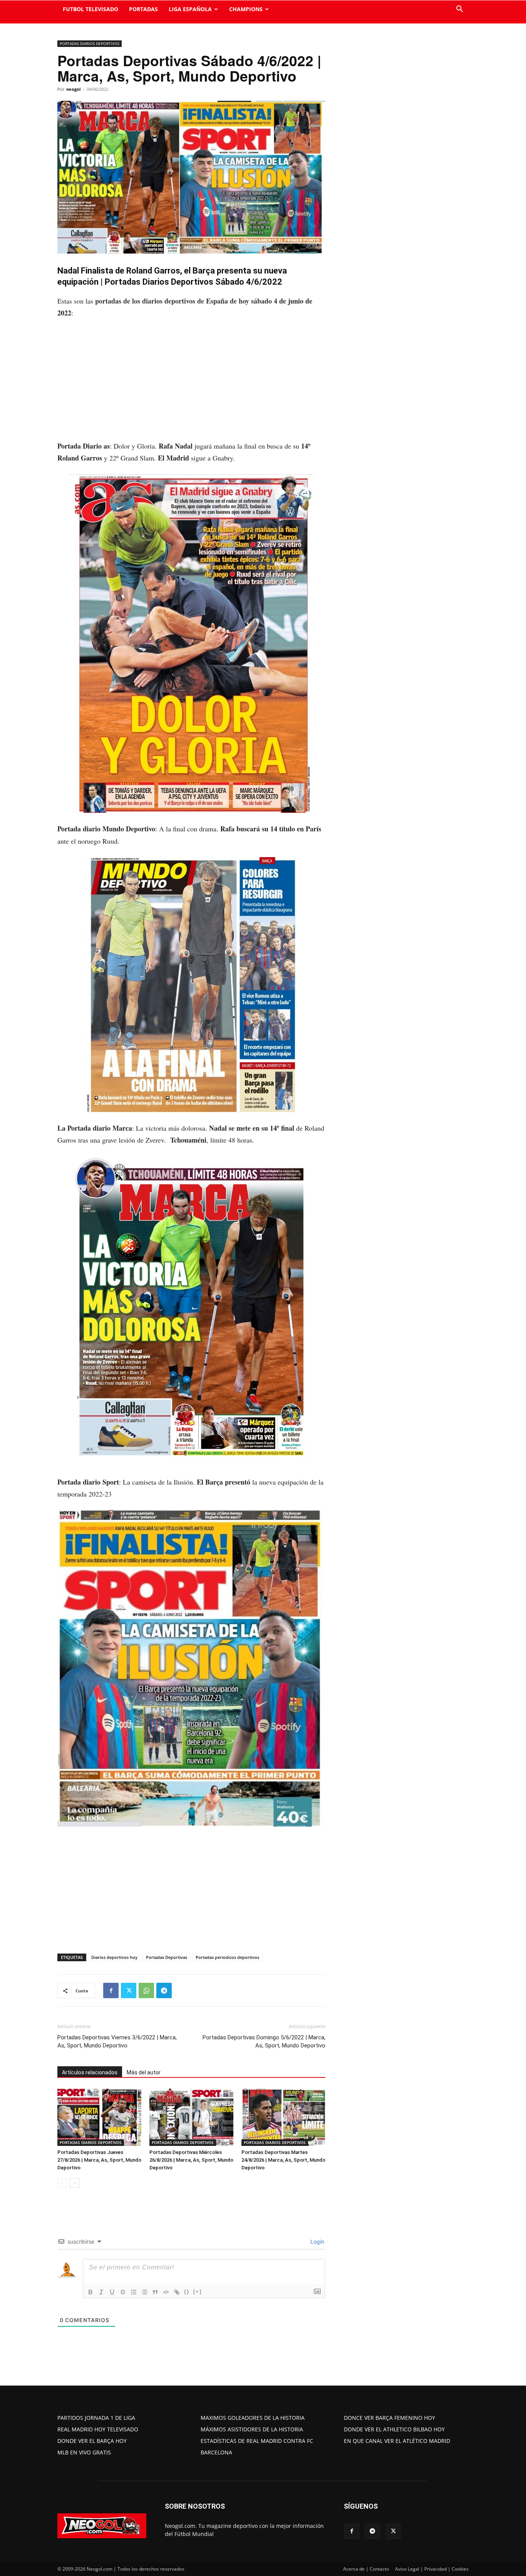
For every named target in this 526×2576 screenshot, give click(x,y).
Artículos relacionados (90, 2072)
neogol (73, 89)
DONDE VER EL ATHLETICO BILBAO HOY (394, 2429)
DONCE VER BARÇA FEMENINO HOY (389, 2418)
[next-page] (75, 2183)
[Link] (177, 2292)
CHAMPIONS (246, 9)
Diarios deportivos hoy (114, 1957)
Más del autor (144, 2072)
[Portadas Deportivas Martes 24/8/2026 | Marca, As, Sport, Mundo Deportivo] (283, 2117)
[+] (198, 2292)
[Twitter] (129, 1990)
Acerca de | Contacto (366, 2569)
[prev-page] (62, 2183)
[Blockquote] (155, 2292)
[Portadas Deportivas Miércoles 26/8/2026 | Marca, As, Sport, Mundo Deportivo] (191, 2117)
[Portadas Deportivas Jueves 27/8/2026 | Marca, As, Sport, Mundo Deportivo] (99, 2117)
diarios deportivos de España (185, 301)
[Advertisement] (191, 383)
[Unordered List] (144, 2292)
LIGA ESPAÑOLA (190, 9)
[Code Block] (166, 2292)
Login (317, 2241)
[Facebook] (111, 1990)
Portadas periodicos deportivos (227, 1957)
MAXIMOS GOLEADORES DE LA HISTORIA (253, 2418)
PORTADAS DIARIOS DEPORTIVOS (90, 43)
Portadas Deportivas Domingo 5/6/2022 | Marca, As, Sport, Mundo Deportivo (264, 2041)
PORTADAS (143, 9)
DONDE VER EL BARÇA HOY (92, 2441)
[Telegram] (164, 1990)
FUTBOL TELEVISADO (90, 9)
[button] (459, 10)
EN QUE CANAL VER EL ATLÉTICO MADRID (397, 2441)
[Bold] (90, 2292)
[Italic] (101, 2292)
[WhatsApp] (146, 1990)
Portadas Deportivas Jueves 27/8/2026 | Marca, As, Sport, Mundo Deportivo (99, 2160)
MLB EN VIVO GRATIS (84, 2452)
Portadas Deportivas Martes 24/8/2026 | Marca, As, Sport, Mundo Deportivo (283, 2160)
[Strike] (123, 2292)
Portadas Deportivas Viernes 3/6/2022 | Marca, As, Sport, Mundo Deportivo (117, 2041)
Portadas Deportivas (167, 1957)
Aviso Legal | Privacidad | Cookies (432, 2569)
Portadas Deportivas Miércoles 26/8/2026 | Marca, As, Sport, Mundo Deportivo (191, 2160)
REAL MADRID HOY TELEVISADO (98, 2429)
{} (187, 2292)
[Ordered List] (134, 2292)
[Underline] (112, 2292)
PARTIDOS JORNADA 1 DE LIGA (96, 2418)
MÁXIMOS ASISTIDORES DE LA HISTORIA (252, 2429)
